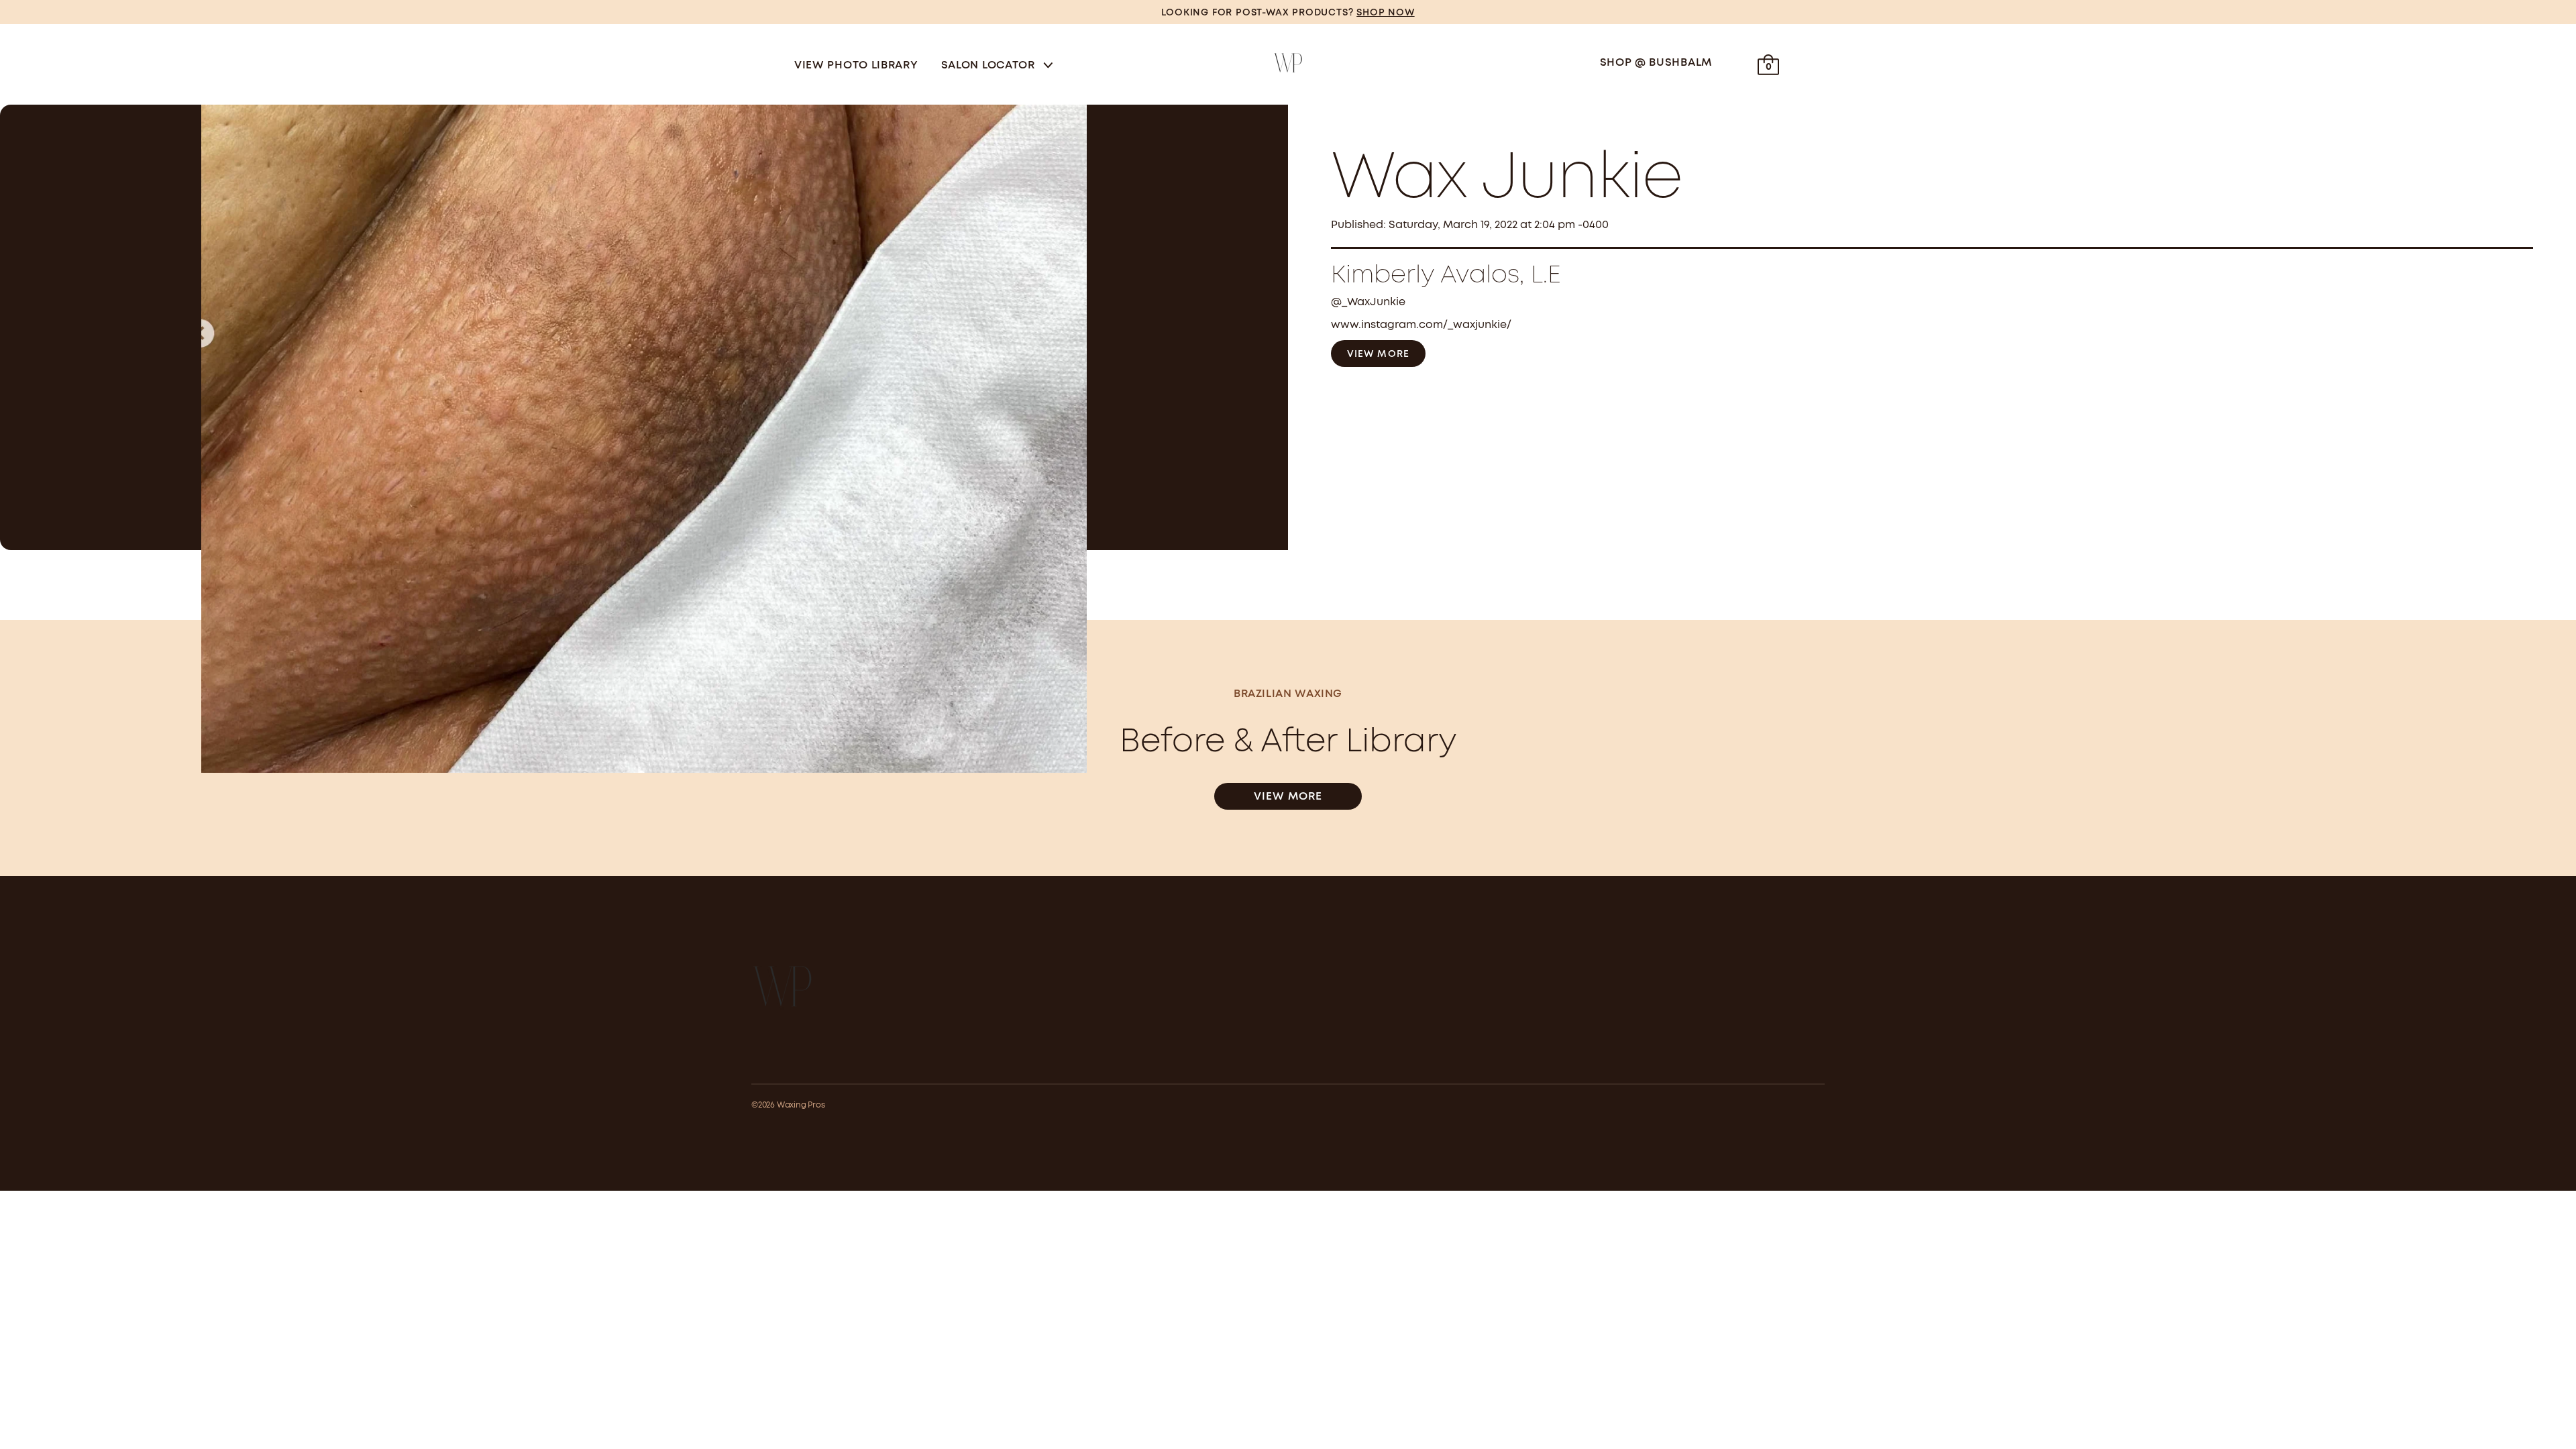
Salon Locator (990, 65)
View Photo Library (856, 65)
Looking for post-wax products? (1288, 13)
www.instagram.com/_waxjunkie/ (1421, 325)
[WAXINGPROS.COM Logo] (1288, 63)
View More (1378, 354)
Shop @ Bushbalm (1656, 63)
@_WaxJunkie (1368, 302)
